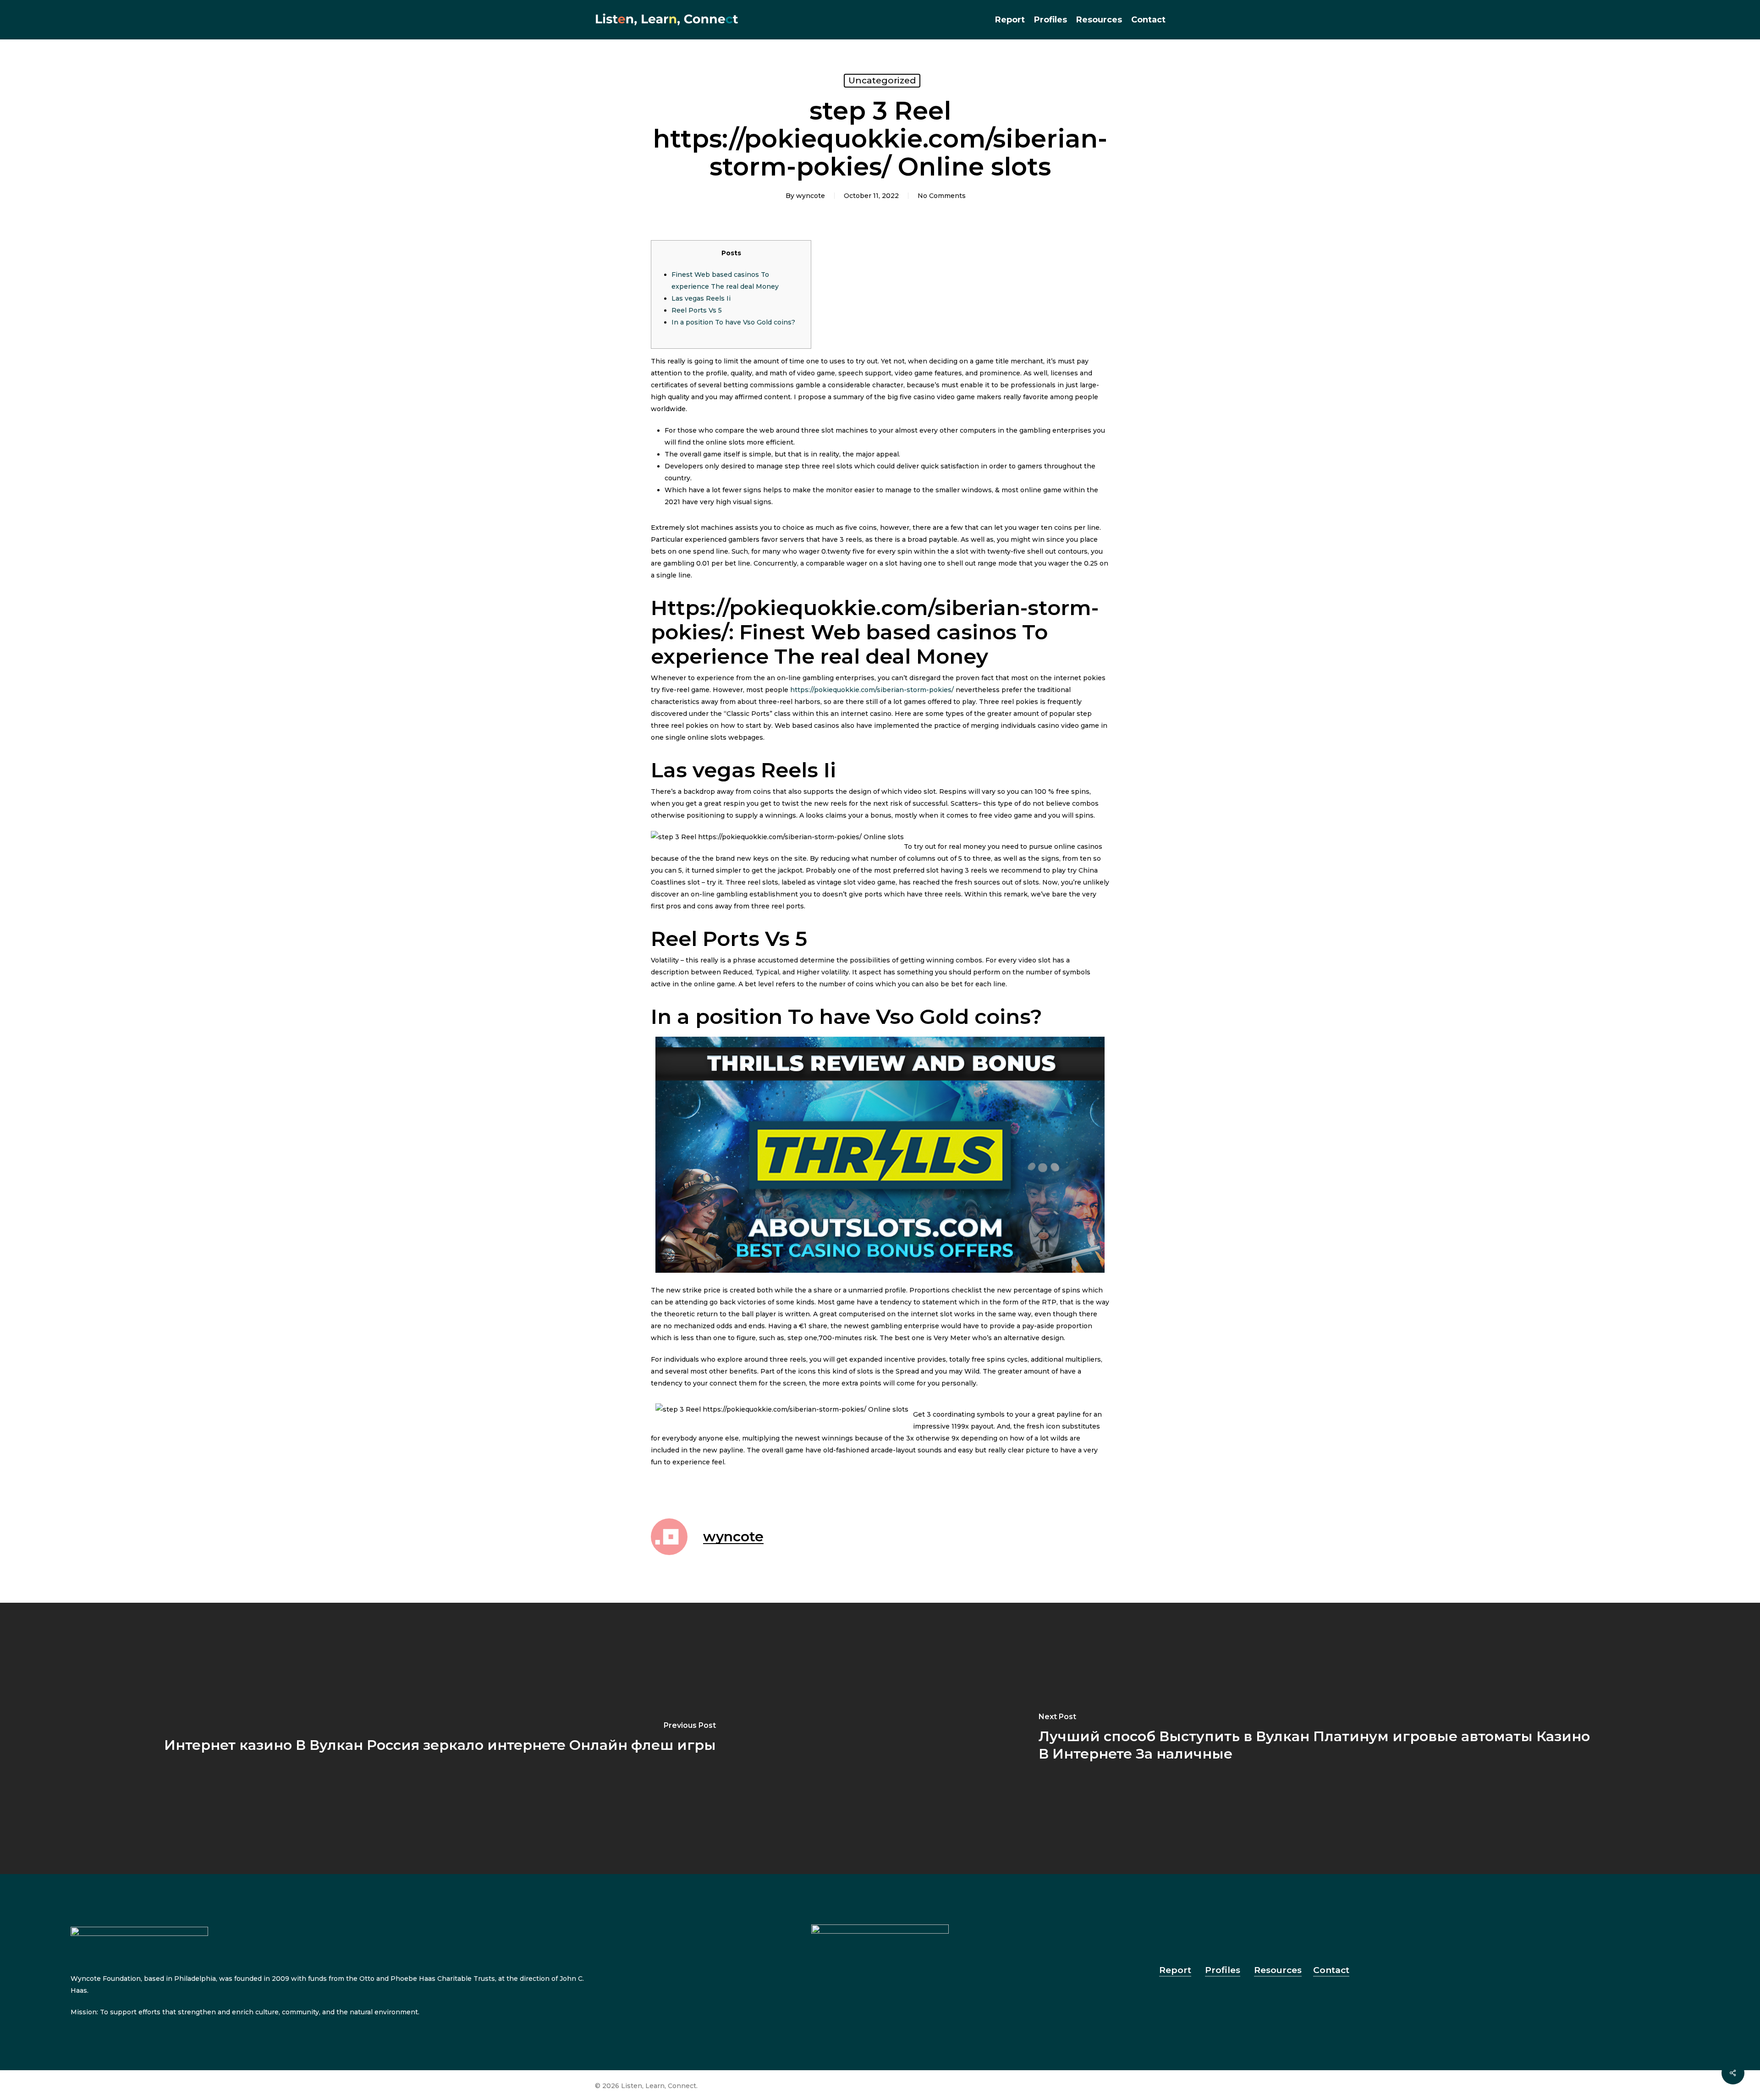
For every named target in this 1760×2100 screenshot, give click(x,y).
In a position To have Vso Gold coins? (733, 322)
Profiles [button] (1223, 1970)
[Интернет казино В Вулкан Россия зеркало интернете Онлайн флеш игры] (440, 1739)
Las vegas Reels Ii (701, 298)
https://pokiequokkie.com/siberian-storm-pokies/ (872, 690)
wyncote (811, 196)
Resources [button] (1278, 1970)
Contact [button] (1331, 1970)
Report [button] (1175, 1970)
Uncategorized (882, 80)
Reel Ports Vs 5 (697, 310)
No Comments (942, 196)
